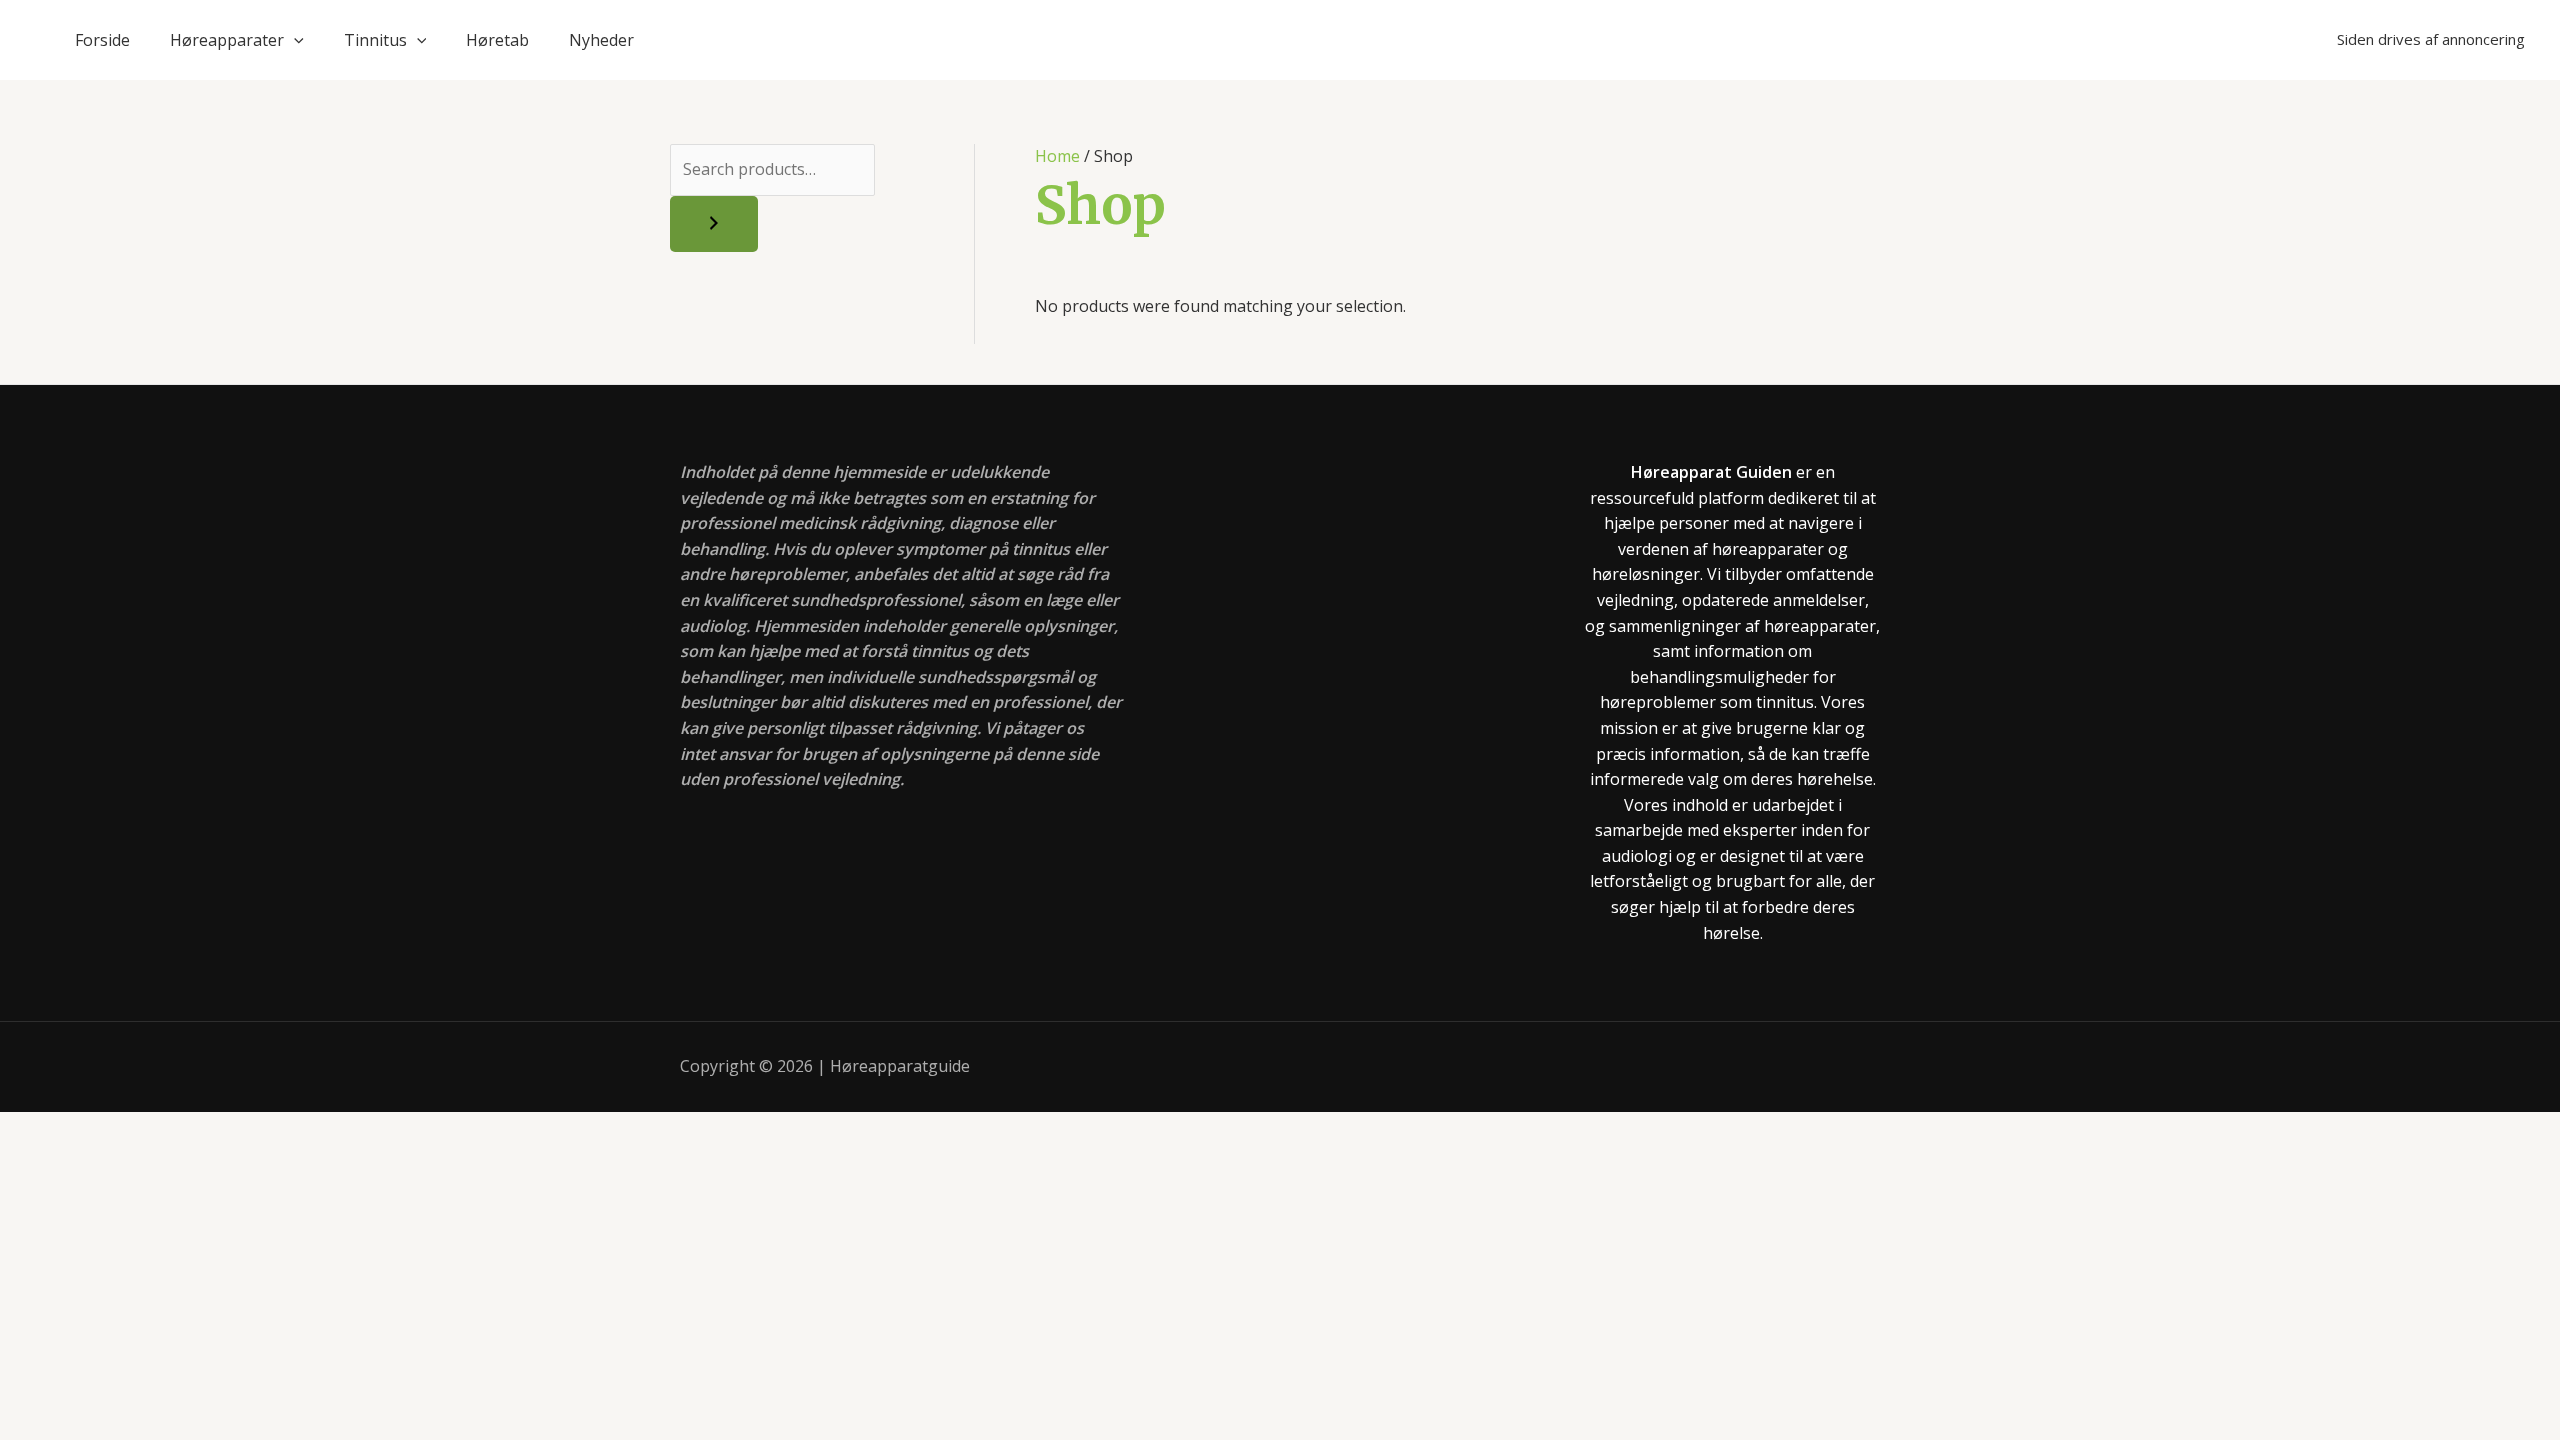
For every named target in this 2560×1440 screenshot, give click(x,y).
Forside (102, 40)
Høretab (497, 40)
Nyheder (601, 40)
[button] (294, 40)
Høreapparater (227, 40)
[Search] (714, 224)
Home (1057, 156)
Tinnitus (375, 40)
